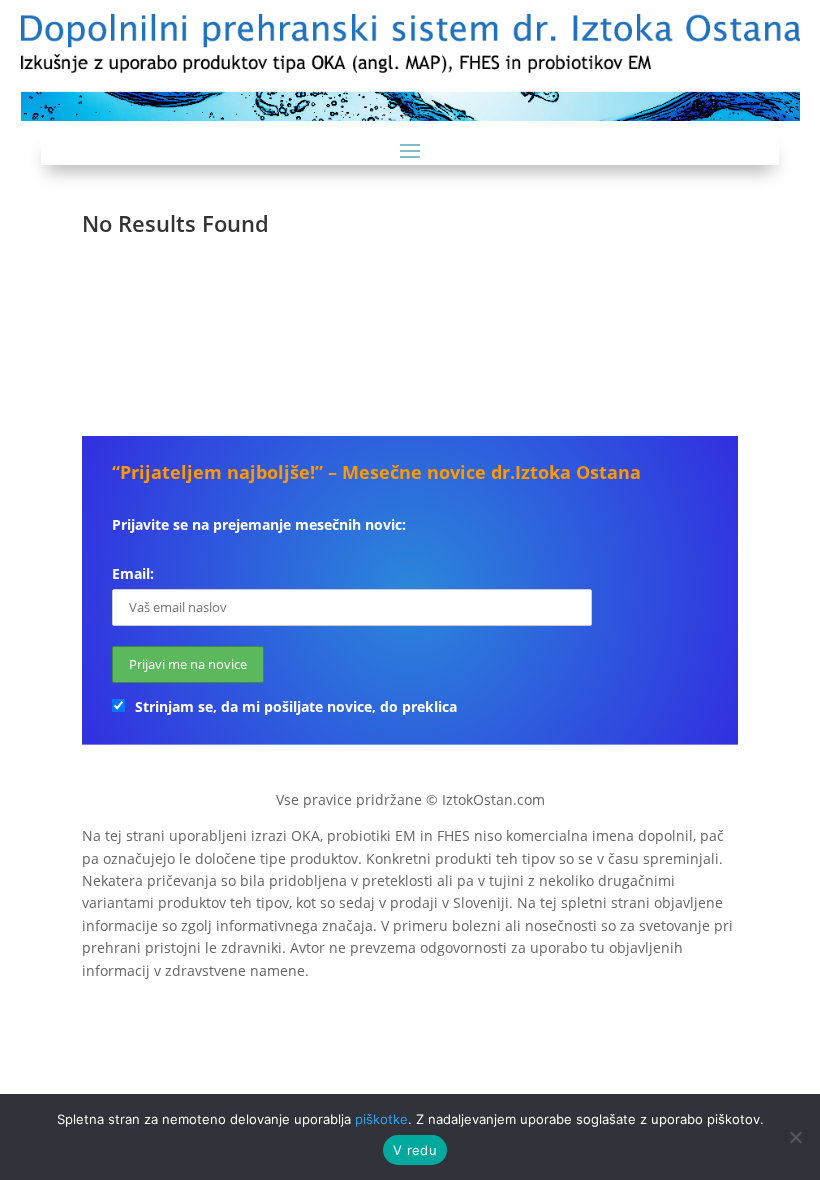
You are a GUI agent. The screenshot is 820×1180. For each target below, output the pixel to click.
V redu (415, 1150)
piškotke (381, 1119)
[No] (795, 1137)
